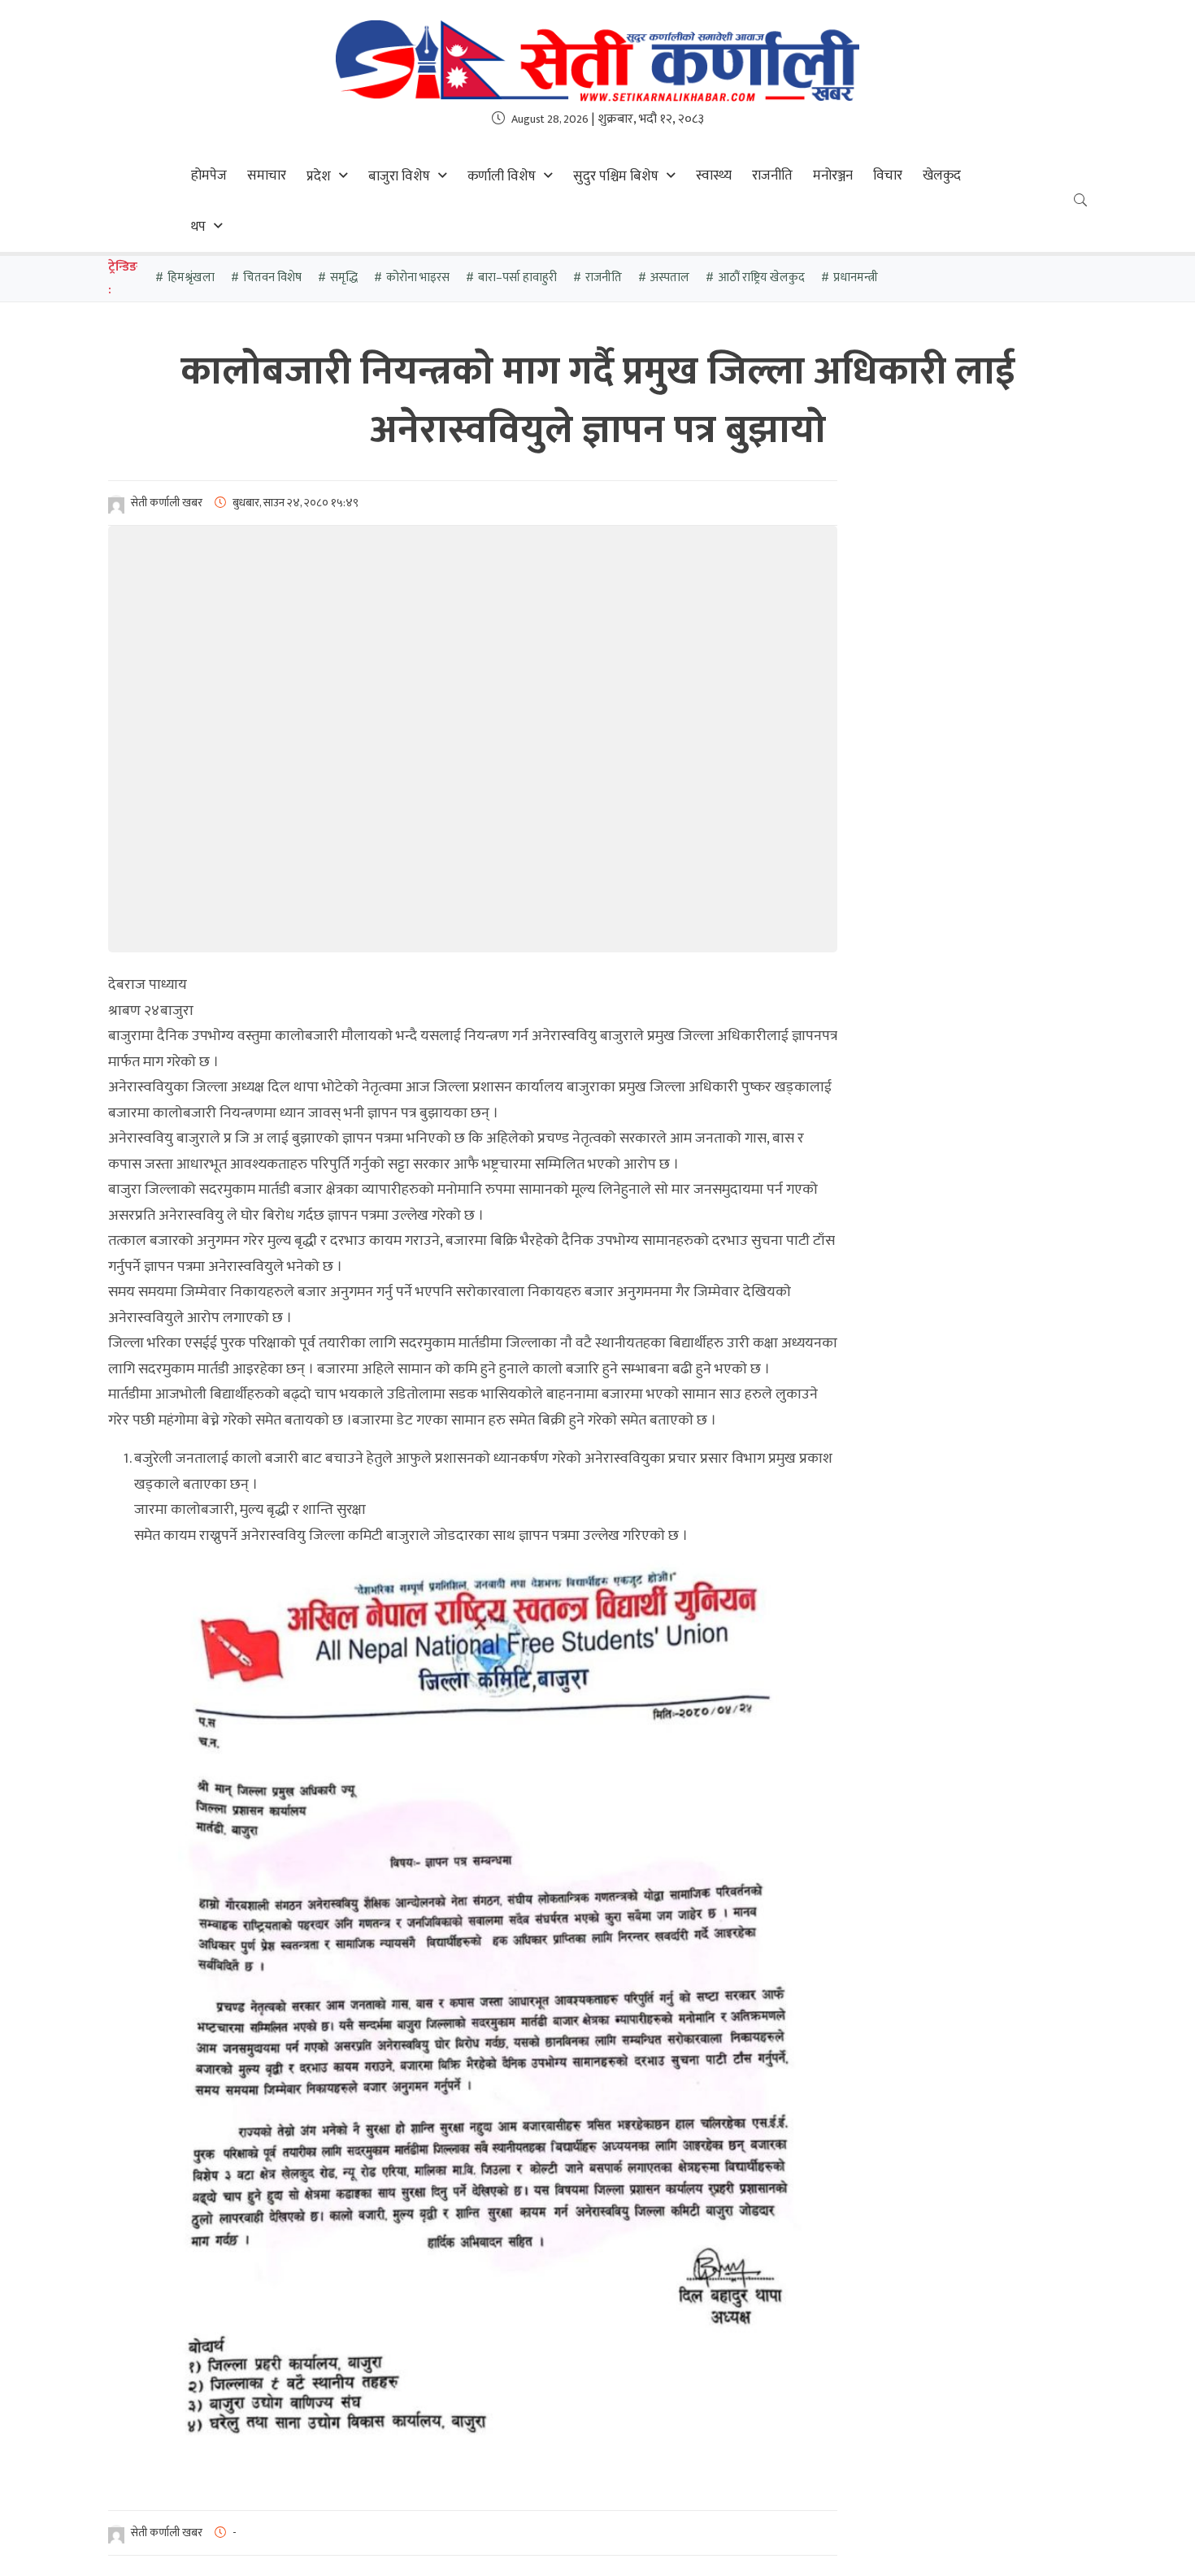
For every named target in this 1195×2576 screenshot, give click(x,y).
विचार (888, 176)
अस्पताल (670, 278)
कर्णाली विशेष (502, 176)
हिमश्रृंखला (191, 278)
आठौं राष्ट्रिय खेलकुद (761, 278)
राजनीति (772, 176)
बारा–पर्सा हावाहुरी (517, 278)
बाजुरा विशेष (399, 176)
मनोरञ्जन (833, 176)
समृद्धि (344, 278)
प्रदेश (319, 176)
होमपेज (209, 176)
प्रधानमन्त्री (856, 278)
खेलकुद (942, 176)
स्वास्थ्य (714, 176)
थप (198, 227)
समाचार (267, 176)
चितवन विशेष (272, 278)
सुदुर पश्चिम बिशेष (616, 176)
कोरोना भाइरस (418, 278)
